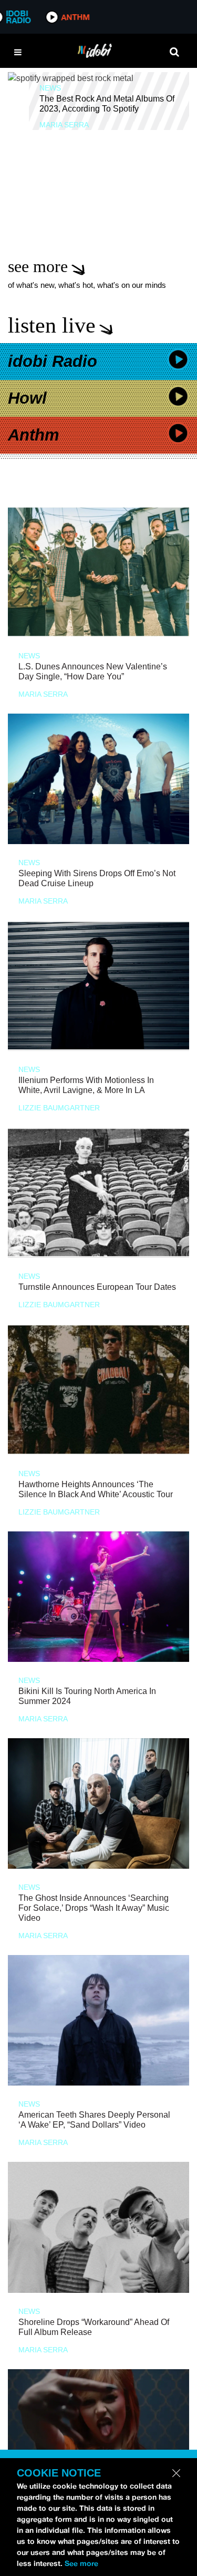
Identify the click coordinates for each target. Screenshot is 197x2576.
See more (81, 2563)
